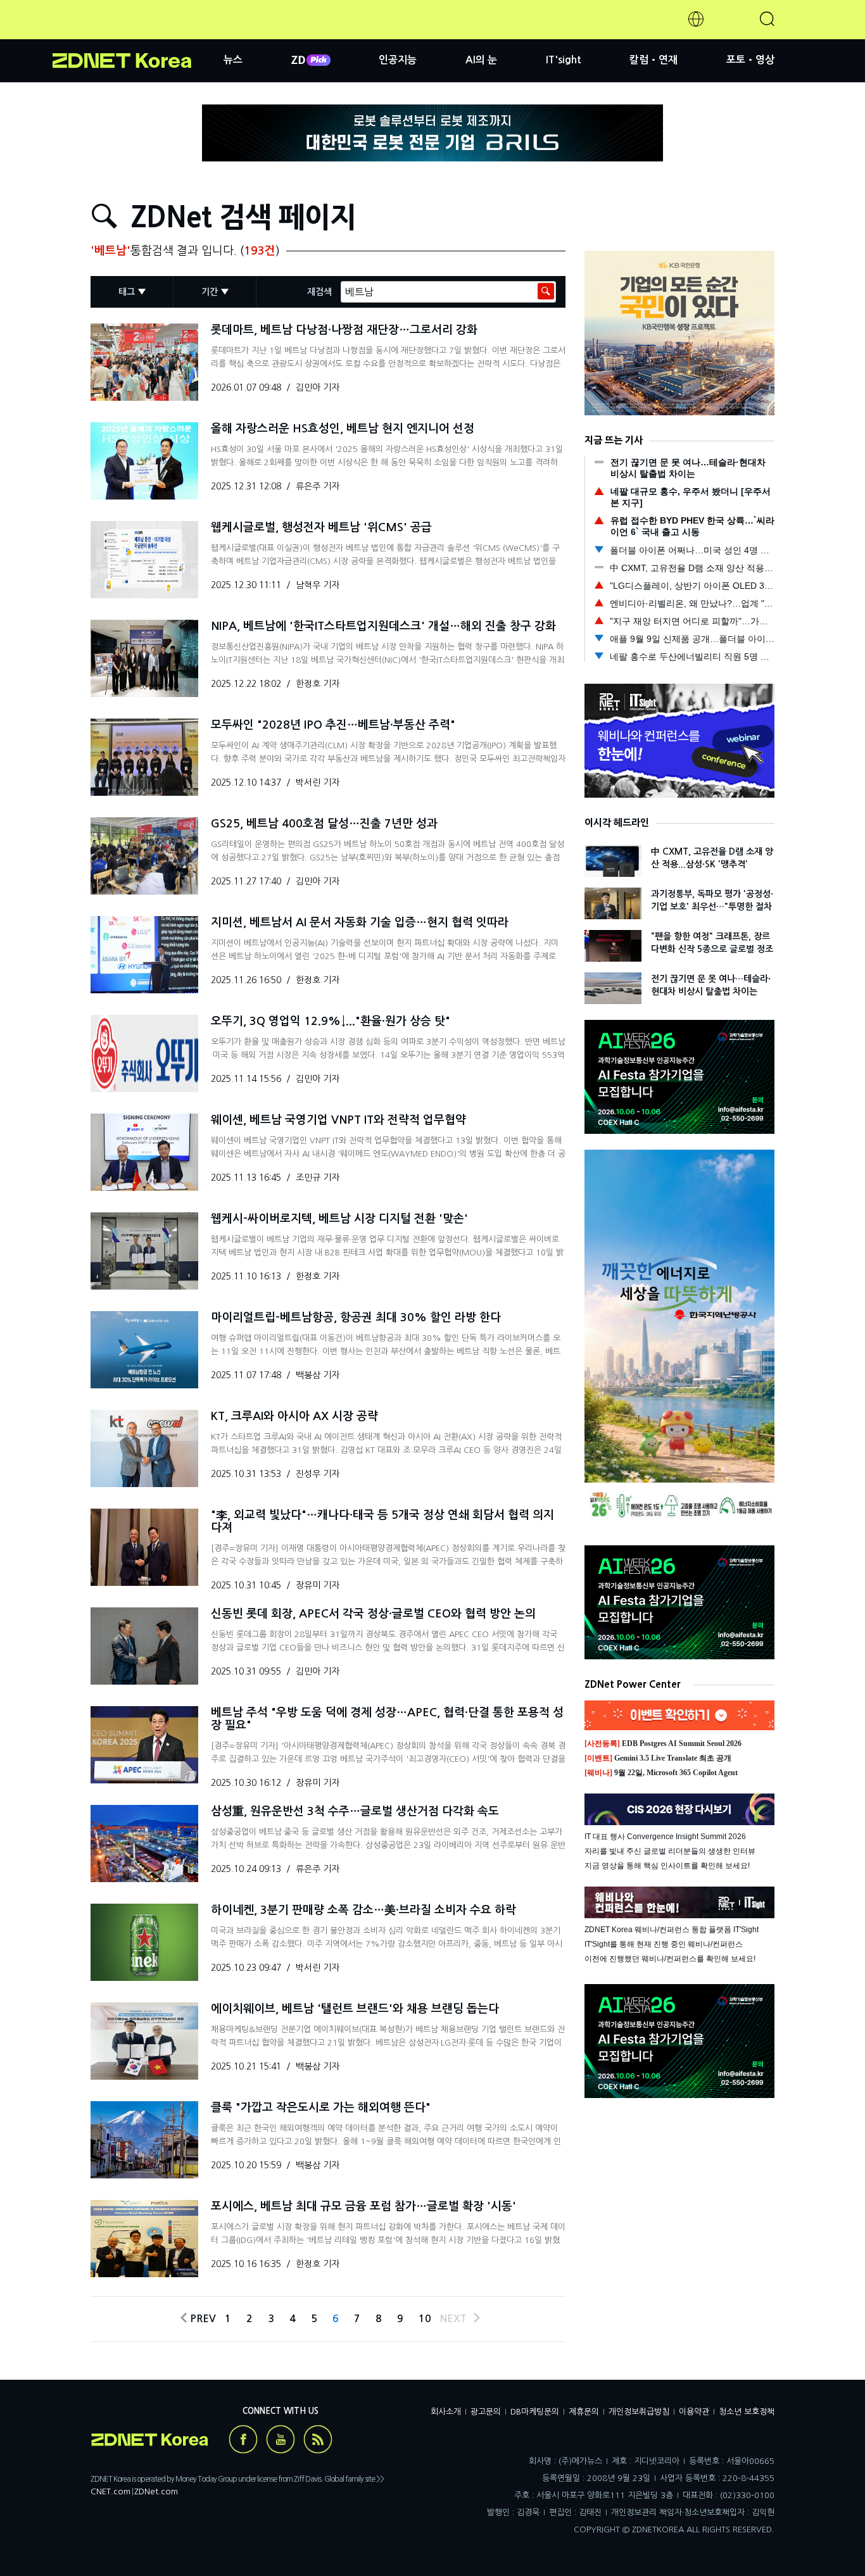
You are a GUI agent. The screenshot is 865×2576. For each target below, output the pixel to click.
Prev (200, 2319)
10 (425, 2319)
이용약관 (694, 2412)
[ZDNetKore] (138, 34)
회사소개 (446, 2412)
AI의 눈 (481, 60)
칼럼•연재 (653, 60)
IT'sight (564, 60)
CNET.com (110, 2491)
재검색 (319, 292)
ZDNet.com (156, 2491)
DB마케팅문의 (535, 2412)
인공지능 (398, 60)
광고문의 (486, 2412)
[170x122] (144, 362)
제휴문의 (584, 2412)
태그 (127, 292)
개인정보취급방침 (639, 2412)
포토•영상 (750, 60)
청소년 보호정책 (747, 2412)
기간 (210, 292)
